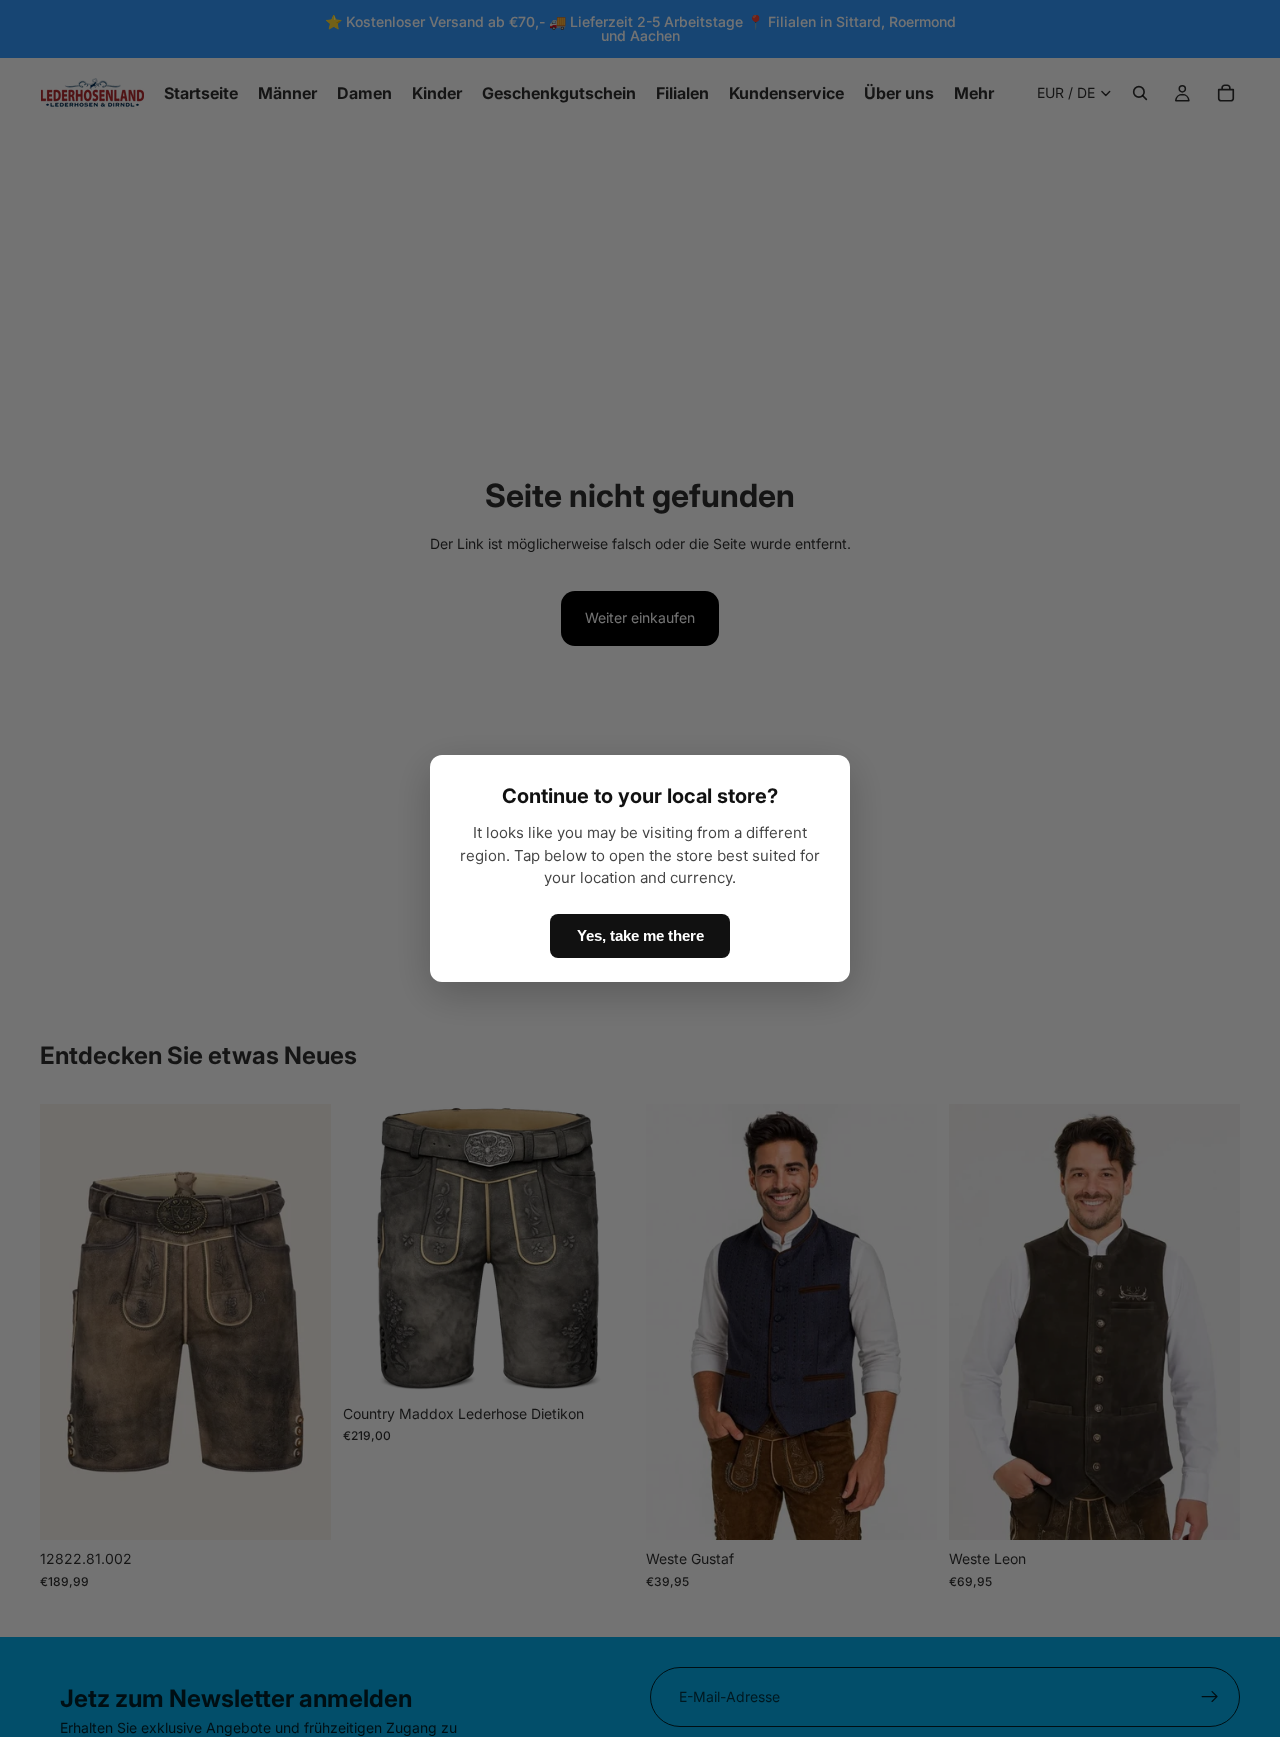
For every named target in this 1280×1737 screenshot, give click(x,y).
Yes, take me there (640, 935)
